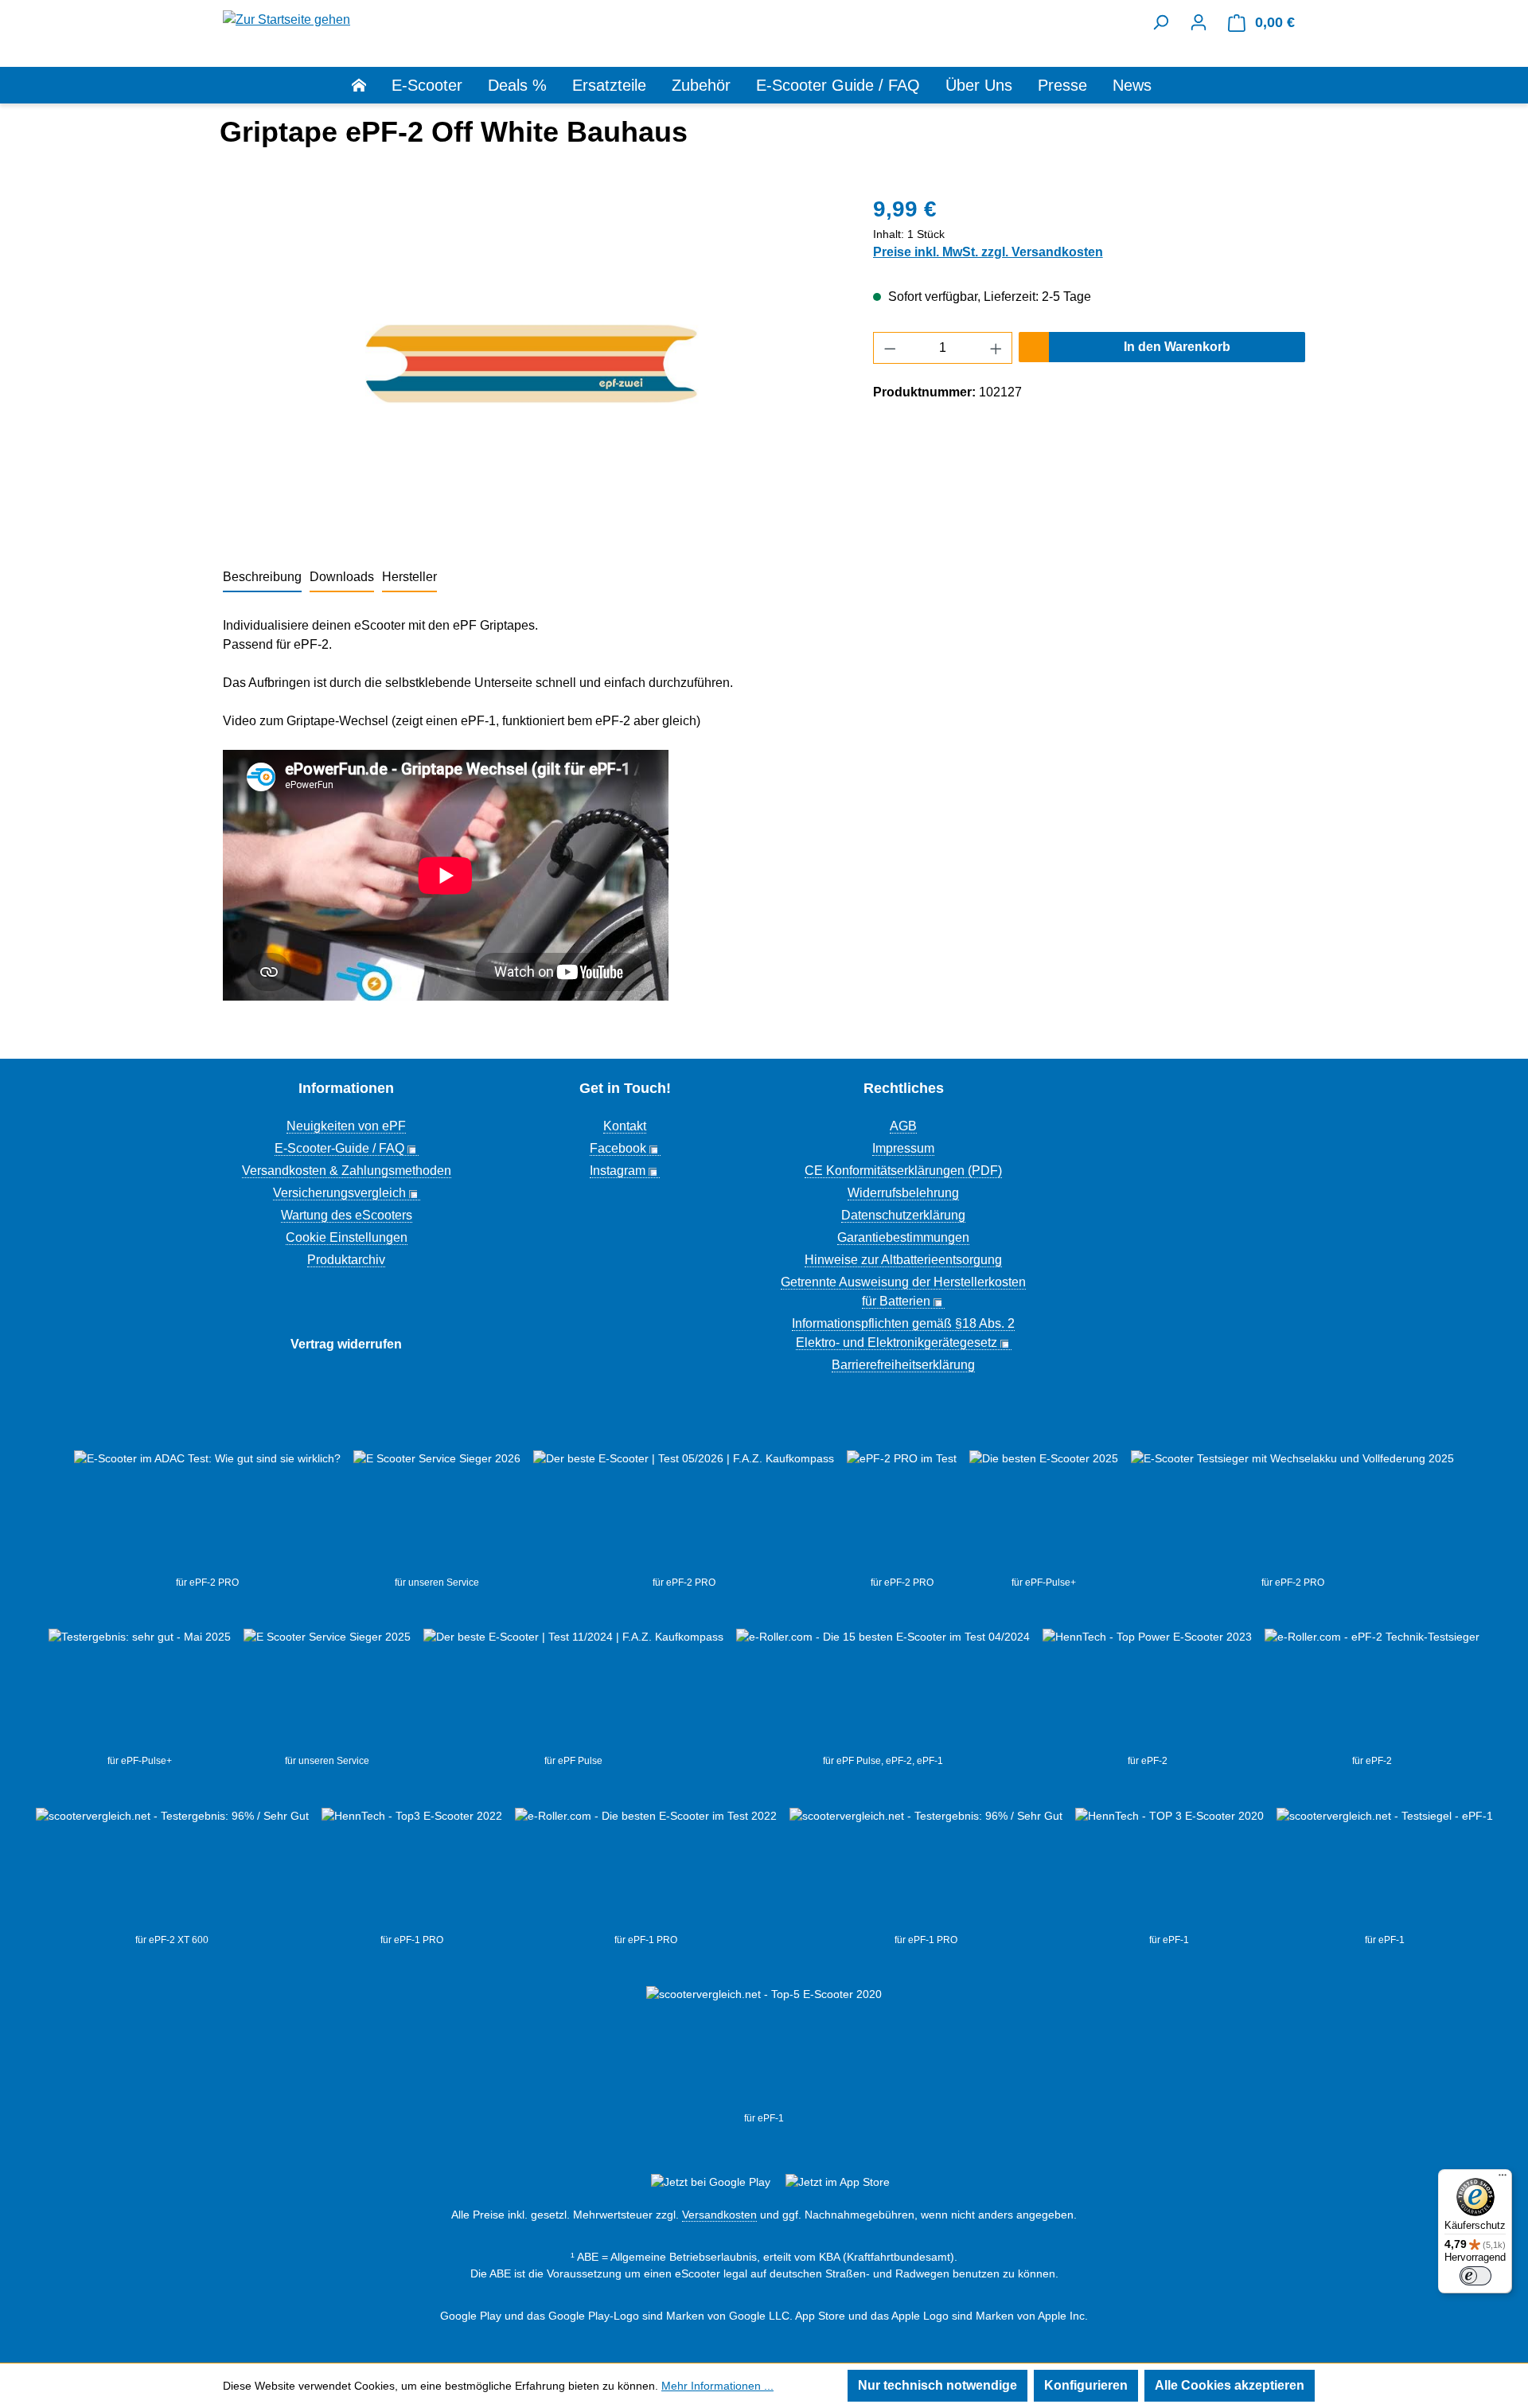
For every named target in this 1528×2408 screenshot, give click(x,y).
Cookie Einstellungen (347, 1237)
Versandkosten (719, 2215)
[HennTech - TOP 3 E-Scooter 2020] (1169, 1870)
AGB (903, 1126)
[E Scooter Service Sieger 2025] (327, 1691)
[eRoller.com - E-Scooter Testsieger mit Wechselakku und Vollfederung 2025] (1292, 1512)
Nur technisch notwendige (937, 2385)
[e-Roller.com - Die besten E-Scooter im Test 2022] (646, 1870)
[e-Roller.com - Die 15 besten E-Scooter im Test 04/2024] (883, 1691)
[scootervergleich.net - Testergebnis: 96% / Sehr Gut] (926, 1870)
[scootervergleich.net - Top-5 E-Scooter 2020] (764, 2048)
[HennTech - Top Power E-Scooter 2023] (1147, 1691)
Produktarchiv (346, 1260)
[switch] (1475, 2276)
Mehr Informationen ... (717, 2386)
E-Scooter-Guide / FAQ (339, 1148)
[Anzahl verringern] (890, 348)
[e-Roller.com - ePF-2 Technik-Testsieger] (1372, 1691)
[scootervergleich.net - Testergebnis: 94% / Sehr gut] (1385, 1870)
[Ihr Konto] (1199, 22)
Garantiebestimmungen (903, 1237)
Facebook (618, 1148)
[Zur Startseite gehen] (286, 19)
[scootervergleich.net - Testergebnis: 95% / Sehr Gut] (172, 1870)
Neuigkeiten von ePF (346, 1126)
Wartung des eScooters (347, 1215)
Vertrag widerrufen (346, 1344)
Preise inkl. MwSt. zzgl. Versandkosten (988, 252)
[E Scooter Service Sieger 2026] (437, 1512)
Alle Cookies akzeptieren (1230, 2385)
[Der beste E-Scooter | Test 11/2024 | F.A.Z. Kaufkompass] (573, 1691)
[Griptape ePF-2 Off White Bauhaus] (532, 364)
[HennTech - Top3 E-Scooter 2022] (412, 1870)
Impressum (903, 1148)
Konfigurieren (1086, 2385)
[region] (532, 364)
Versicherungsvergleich (339, 1193)
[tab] (262, 578)
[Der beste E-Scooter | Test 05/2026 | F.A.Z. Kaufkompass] (684, 1512)
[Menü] (1503, 2179)
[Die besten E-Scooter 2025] (1044, 1512)
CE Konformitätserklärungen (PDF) (903, 1171)
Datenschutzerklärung (903, 1215)
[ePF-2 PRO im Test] (902, 1512)
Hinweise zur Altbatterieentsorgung (903, 1260)
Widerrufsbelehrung (903, 1193)
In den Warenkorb (1177, 347)
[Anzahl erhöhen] (996, 348)
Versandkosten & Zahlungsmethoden (347, 1171)
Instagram (618, 1171)
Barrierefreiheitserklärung (903, 1365)
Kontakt (625, 1126)
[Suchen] (1160, 22)
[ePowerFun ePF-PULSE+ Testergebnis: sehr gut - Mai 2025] (140, 1691)
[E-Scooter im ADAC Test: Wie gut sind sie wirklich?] (207, 1512)
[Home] (372, 85)
